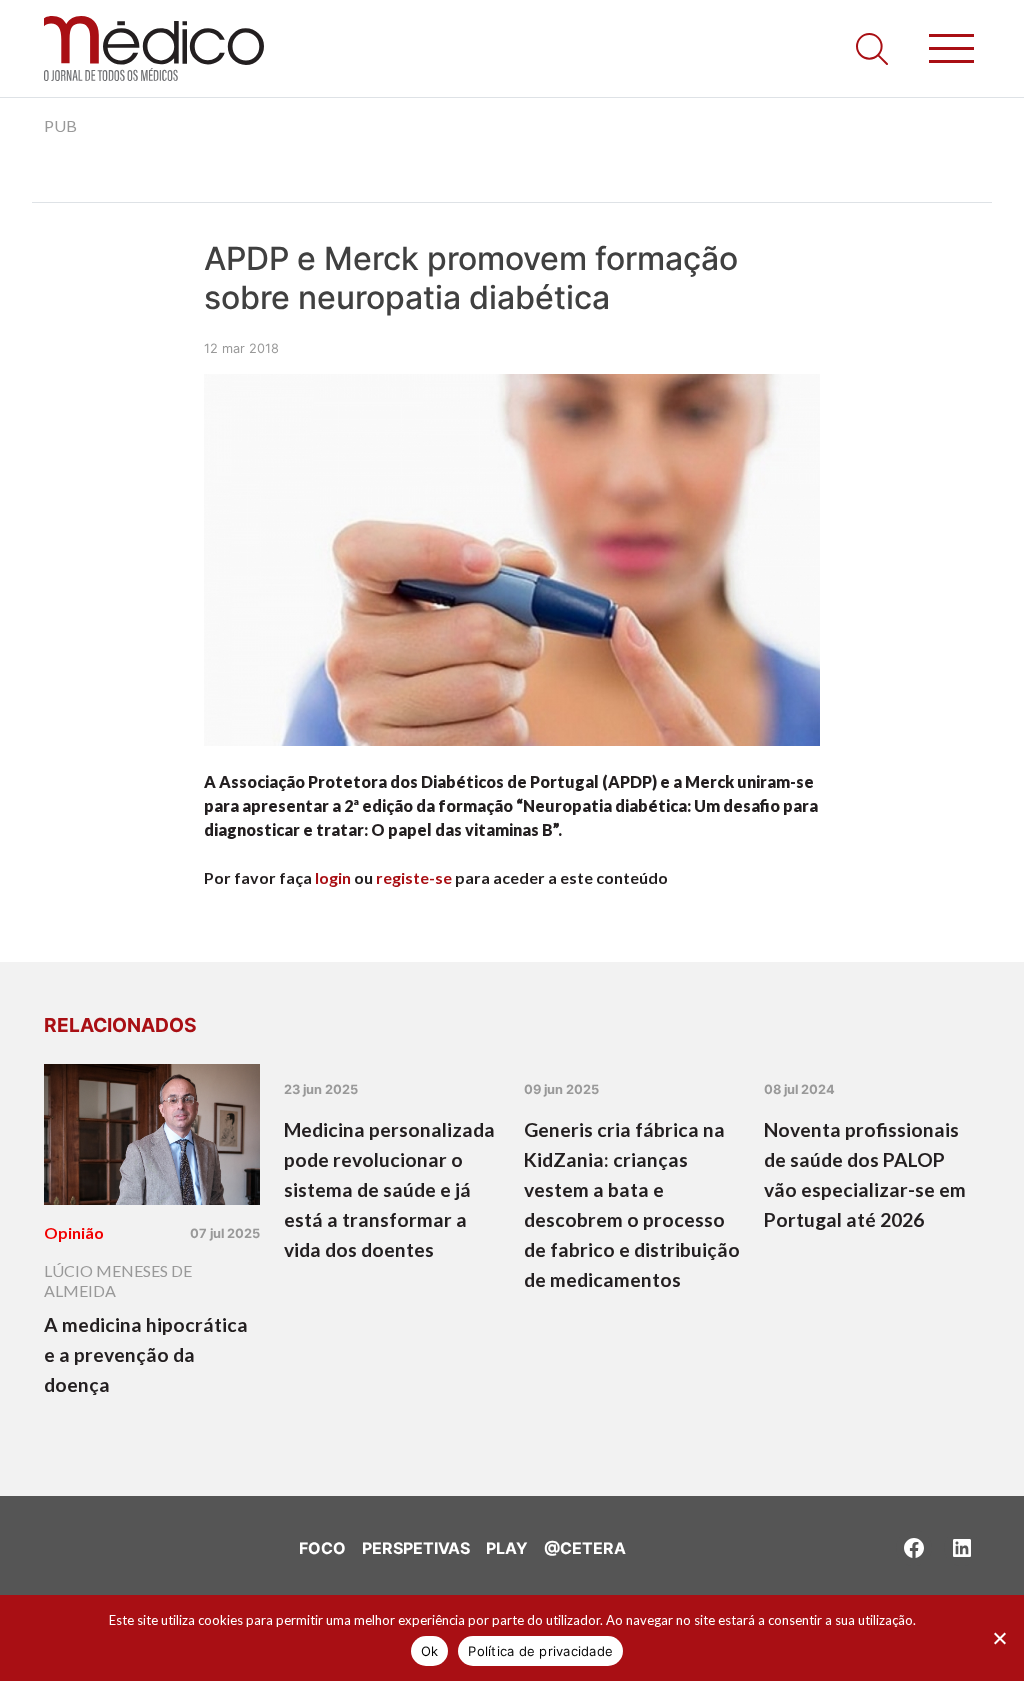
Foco (322, 1548)
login (333, 877)
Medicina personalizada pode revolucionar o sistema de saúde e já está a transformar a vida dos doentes (389, 1189)
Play (507, 1548)
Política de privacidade (540, 1651)
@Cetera (585, 1548)
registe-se (414, 877)
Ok (430, 1651)
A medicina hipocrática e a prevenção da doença (146, 1354)
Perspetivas (416, 1548)
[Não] (999, 1638)
